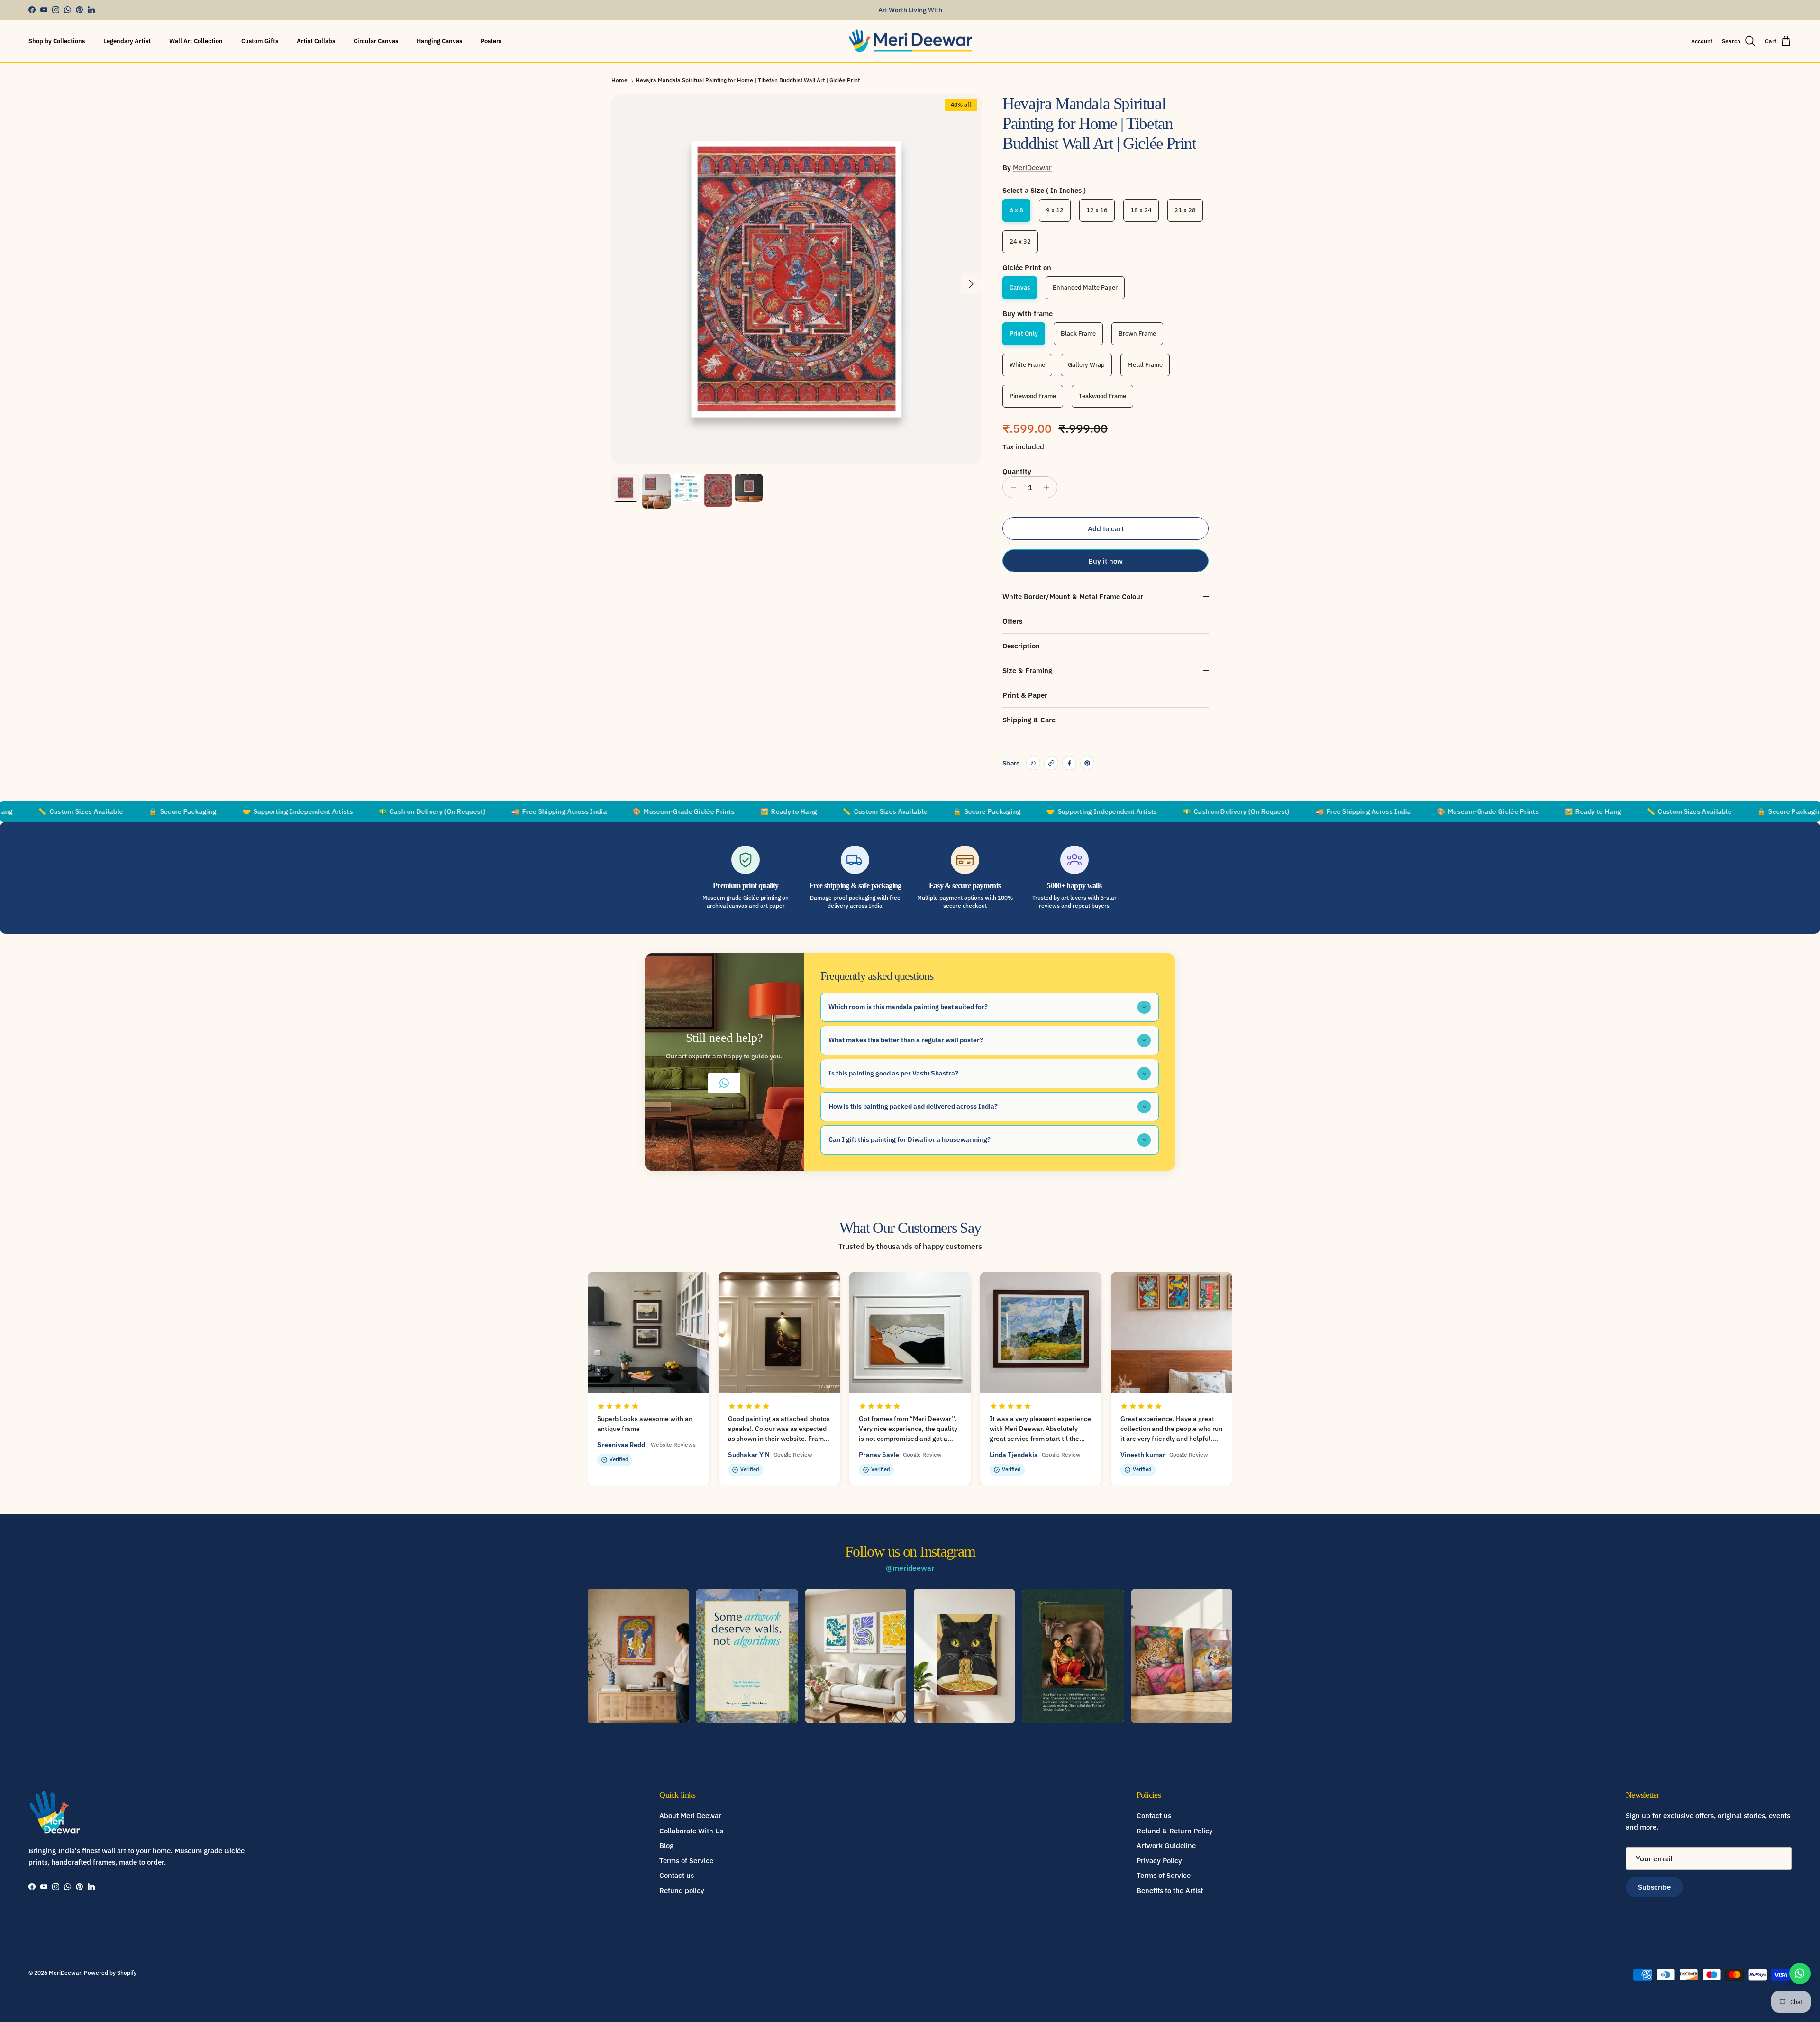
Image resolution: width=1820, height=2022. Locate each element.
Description (1021, 646)
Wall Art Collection (196, 41)
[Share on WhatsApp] (1033, 763)
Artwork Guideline (1166, 1845)
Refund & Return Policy (1175, 1831)
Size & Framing (1027, 670)
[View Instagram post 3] (856, 1656)
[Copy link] (1051, 763)
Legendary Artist (127, 41)
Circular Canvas (376, 41)
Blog (666, 1845)
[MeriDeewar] (910, 41)
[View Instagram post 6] (1182, 1656)
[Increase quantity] (1049, 487)
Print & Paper (1025, 695)
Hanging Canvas (439, 41)
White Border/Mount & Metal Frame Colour (1073, 597)
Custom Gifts (260, 41)
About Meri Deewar (690, 1816)
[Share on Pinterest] (1087, 763)
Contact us (677, 1875)
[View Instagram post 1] (638, 1656)
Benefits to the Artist (1170, 1890)
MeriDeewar (1032, 168)
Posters (491, 41)
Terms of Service (686, 1861)
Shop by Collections (57, 41)
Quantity (1017, 471)
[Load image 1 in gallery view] (796, 279)
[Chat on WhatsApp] (1800, 1973)
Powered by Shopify (110, 1972)
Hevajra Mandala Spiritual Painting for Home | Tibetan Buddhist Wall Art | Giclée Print (748, 80)
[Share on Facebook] (1069, 763)
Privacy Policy (1159, 1861)
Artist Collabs (316, 41)
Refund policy (682, 1890)
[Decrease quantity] (1011, 487)
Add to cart (1106, 529)
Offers (1012, 621)
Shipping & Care (1029, 720)
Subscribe (1654, 1887)
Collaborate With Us (691, 1831)
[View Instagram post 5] (1073, 1656)
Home (619, 80)
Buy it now (1106, 561)
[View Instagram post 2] (747, 1656)
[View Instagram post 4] (964, 1656)
